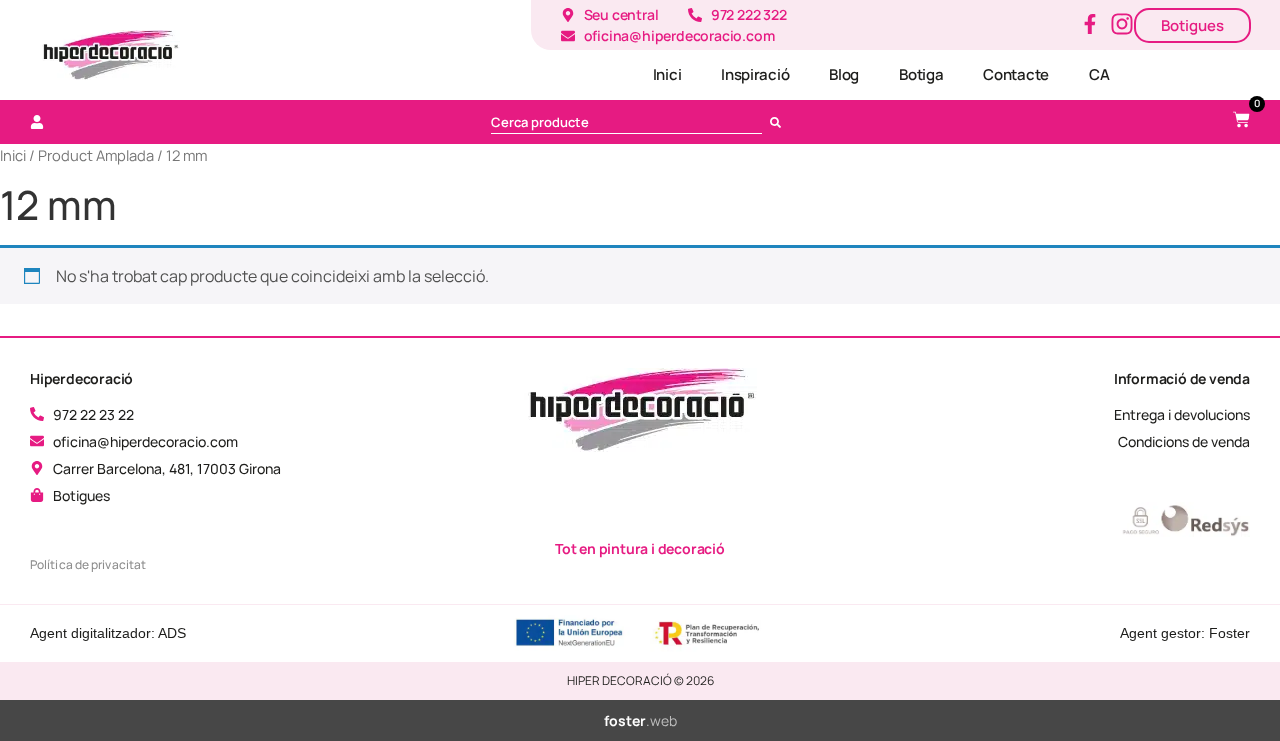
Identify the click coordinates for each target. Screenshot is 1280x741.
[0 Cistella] (1241, 119)
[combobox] (626, 122)
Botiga (921, 74)
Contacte (1016, 74)
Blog (844, 74)
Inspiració (755, 74)
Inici (667, 74)
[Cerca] (779, 122)
